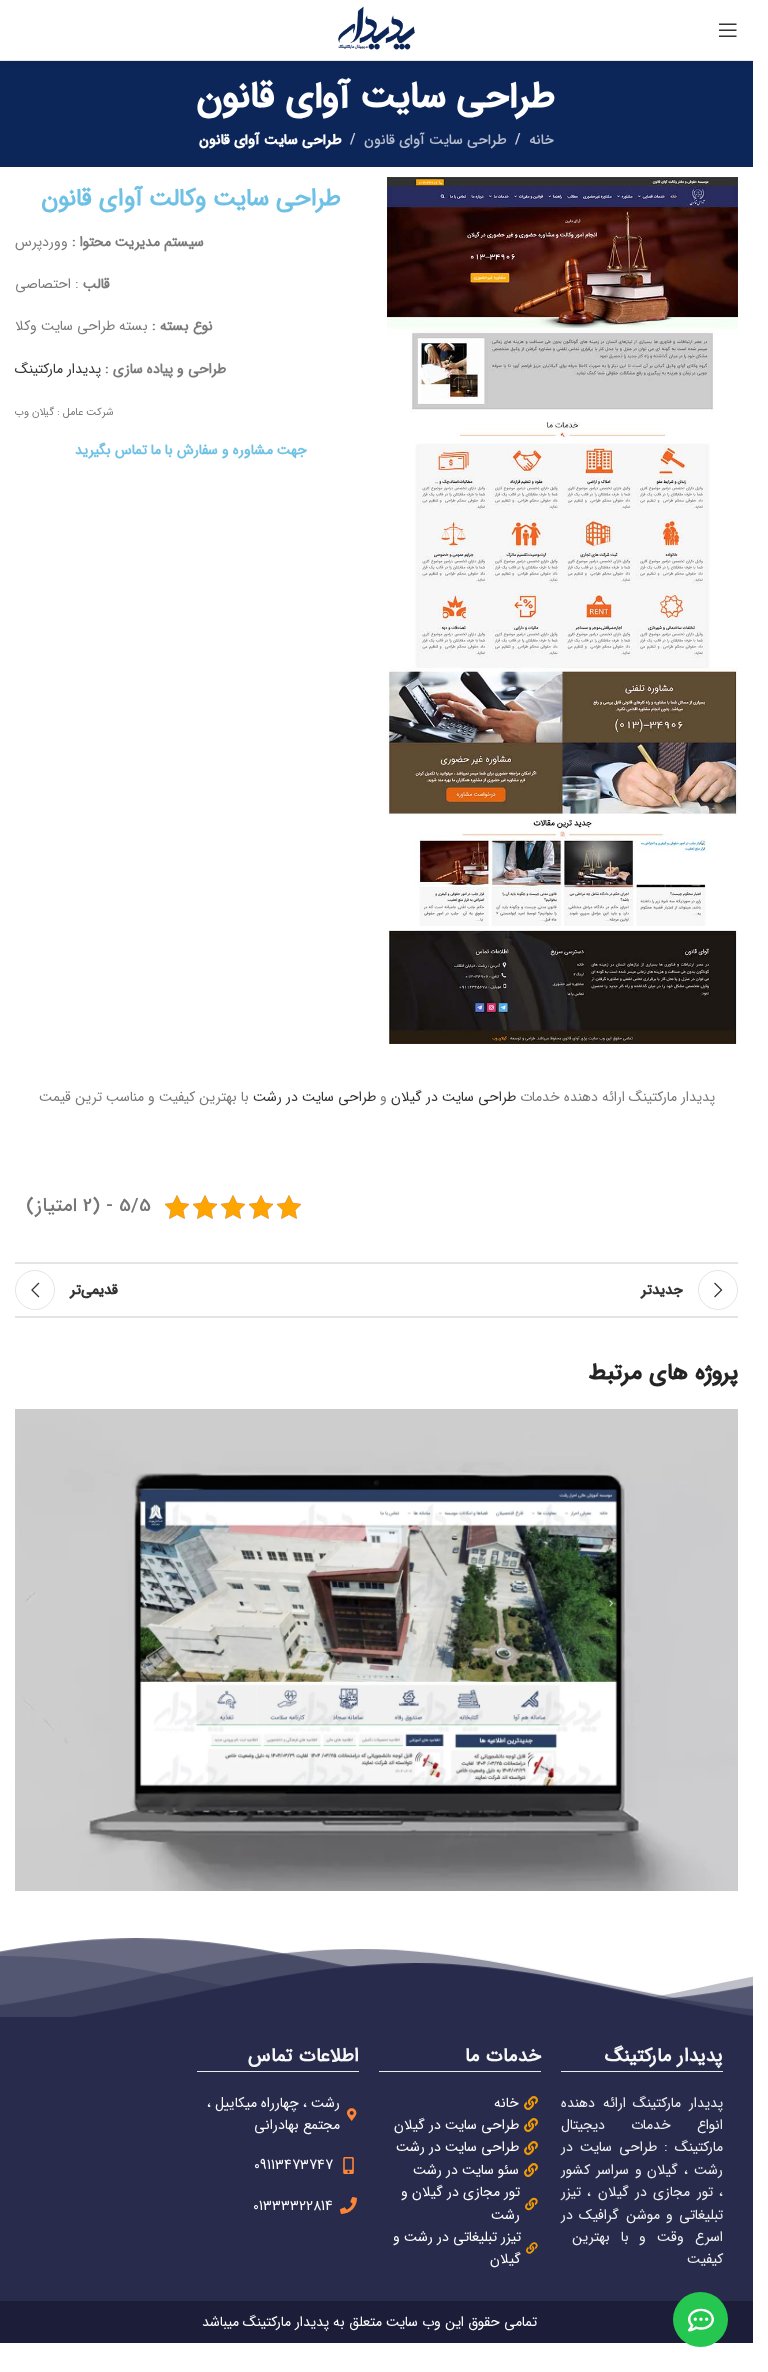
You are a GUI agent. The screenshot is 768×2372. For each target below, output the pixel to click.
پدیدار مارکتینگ (58, 369)
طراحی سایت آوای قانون (435, 140)
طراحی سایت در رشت (314, 1097)
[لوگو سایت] (376, 29)
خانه (541, 140)
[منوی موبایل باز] (728, 30)
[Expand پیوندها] (700, 2319)
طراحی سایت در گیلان (453, 1097)
